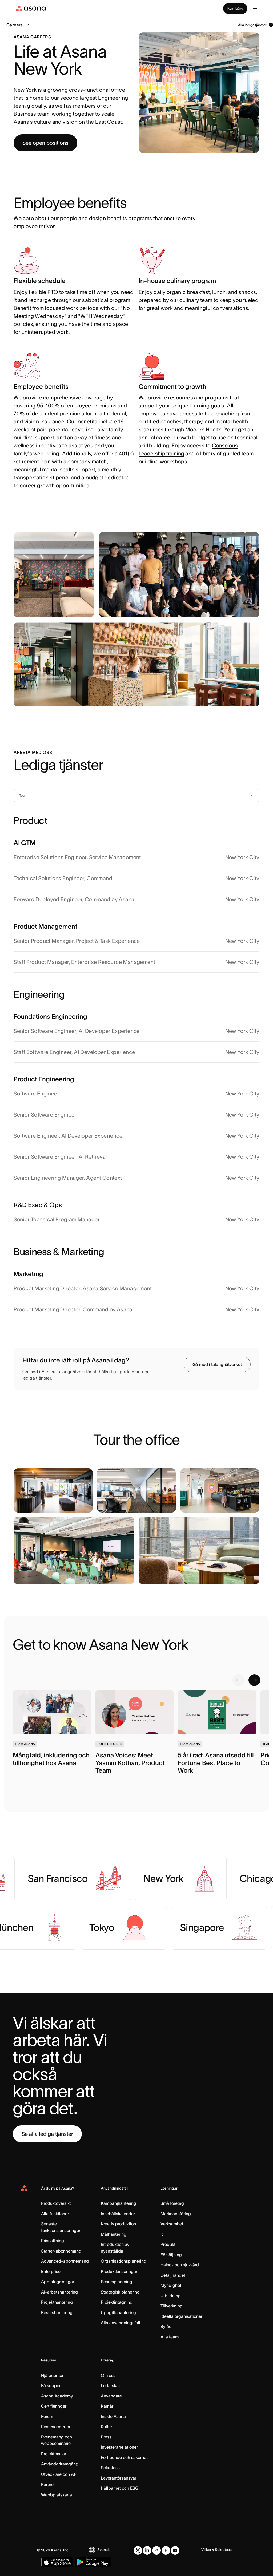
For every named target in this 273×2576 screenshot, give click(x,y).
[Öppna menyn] (255, 9)
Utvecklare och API (59, 2474)
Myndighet (171, 2285)
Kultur (106, 2427)
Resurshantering (57, 2312)
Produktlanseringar (119, 2271)
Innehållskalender (118, 2214)
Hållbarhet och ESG (120, 2488)
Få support (51, 2385)
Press (106, 2437)
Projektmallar (54, 2454)
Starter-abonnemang (61, 2251)
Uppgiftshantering (118, 2312)
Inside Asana (113, 2416)
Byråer (167, 2326)
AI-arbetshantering (59, 2292)
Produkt (168, 2244)
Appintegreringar (58, 2282)
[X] (138, 2550)
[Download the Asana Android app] (93, 2562)
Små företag (172, 2203)
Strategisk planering (120, 2292)
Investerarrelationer (119, 2447)
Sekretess (110, 2468)
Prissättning (53, 2241)
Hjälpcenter (52, 2375)
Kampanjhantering (119, 2203)
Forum (47, 2416)
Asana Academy (57, 2396)
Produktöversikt (56, 2203)
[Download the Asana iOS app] (57, 2562)
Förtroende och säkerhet (124, 2457)
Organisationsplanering (124, 2261)
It (162, 2234)
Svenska (105, 2550)
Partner (48, 2484)
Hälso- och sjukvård (180, 2265)
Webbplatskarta (57, 2495)
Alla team (170, 2337)
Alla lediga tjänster (252, 25)
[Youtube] (175, 2550)
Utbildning (171, 2296)
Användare (111, 2396)
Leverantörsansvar (119, 2478)
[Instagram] (156, 2550)
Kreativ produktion (118, 2224)
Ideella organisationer (181, 2316)
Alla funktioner (55, 2214)
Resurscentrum (55, 2427)
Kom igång (235, 8)
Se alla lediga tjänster (47, 2134)
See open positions (45, 143)
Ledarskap (111, 2385)
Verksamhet (172, 2224)
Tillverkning (172, 2306)
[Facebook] (166, 2550)
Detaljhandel (173, 2275)
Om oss (108, 2375)
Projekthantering (57, 2302)
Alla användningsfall (121, 2323)
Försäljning (171, 2255)
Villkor (206, 2550)
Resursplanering (117, 2282)
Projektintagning (117, 2302)
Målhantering (114, 2234)
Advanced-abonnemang (65, 2261)
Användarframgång (60, 2464)
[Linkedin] (147, 2550)
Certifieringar (54, 2406)
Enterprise (51, 2271)
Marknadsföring (176, 2214)
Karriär (107, 2406)
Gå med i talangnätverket (217, 1364)
